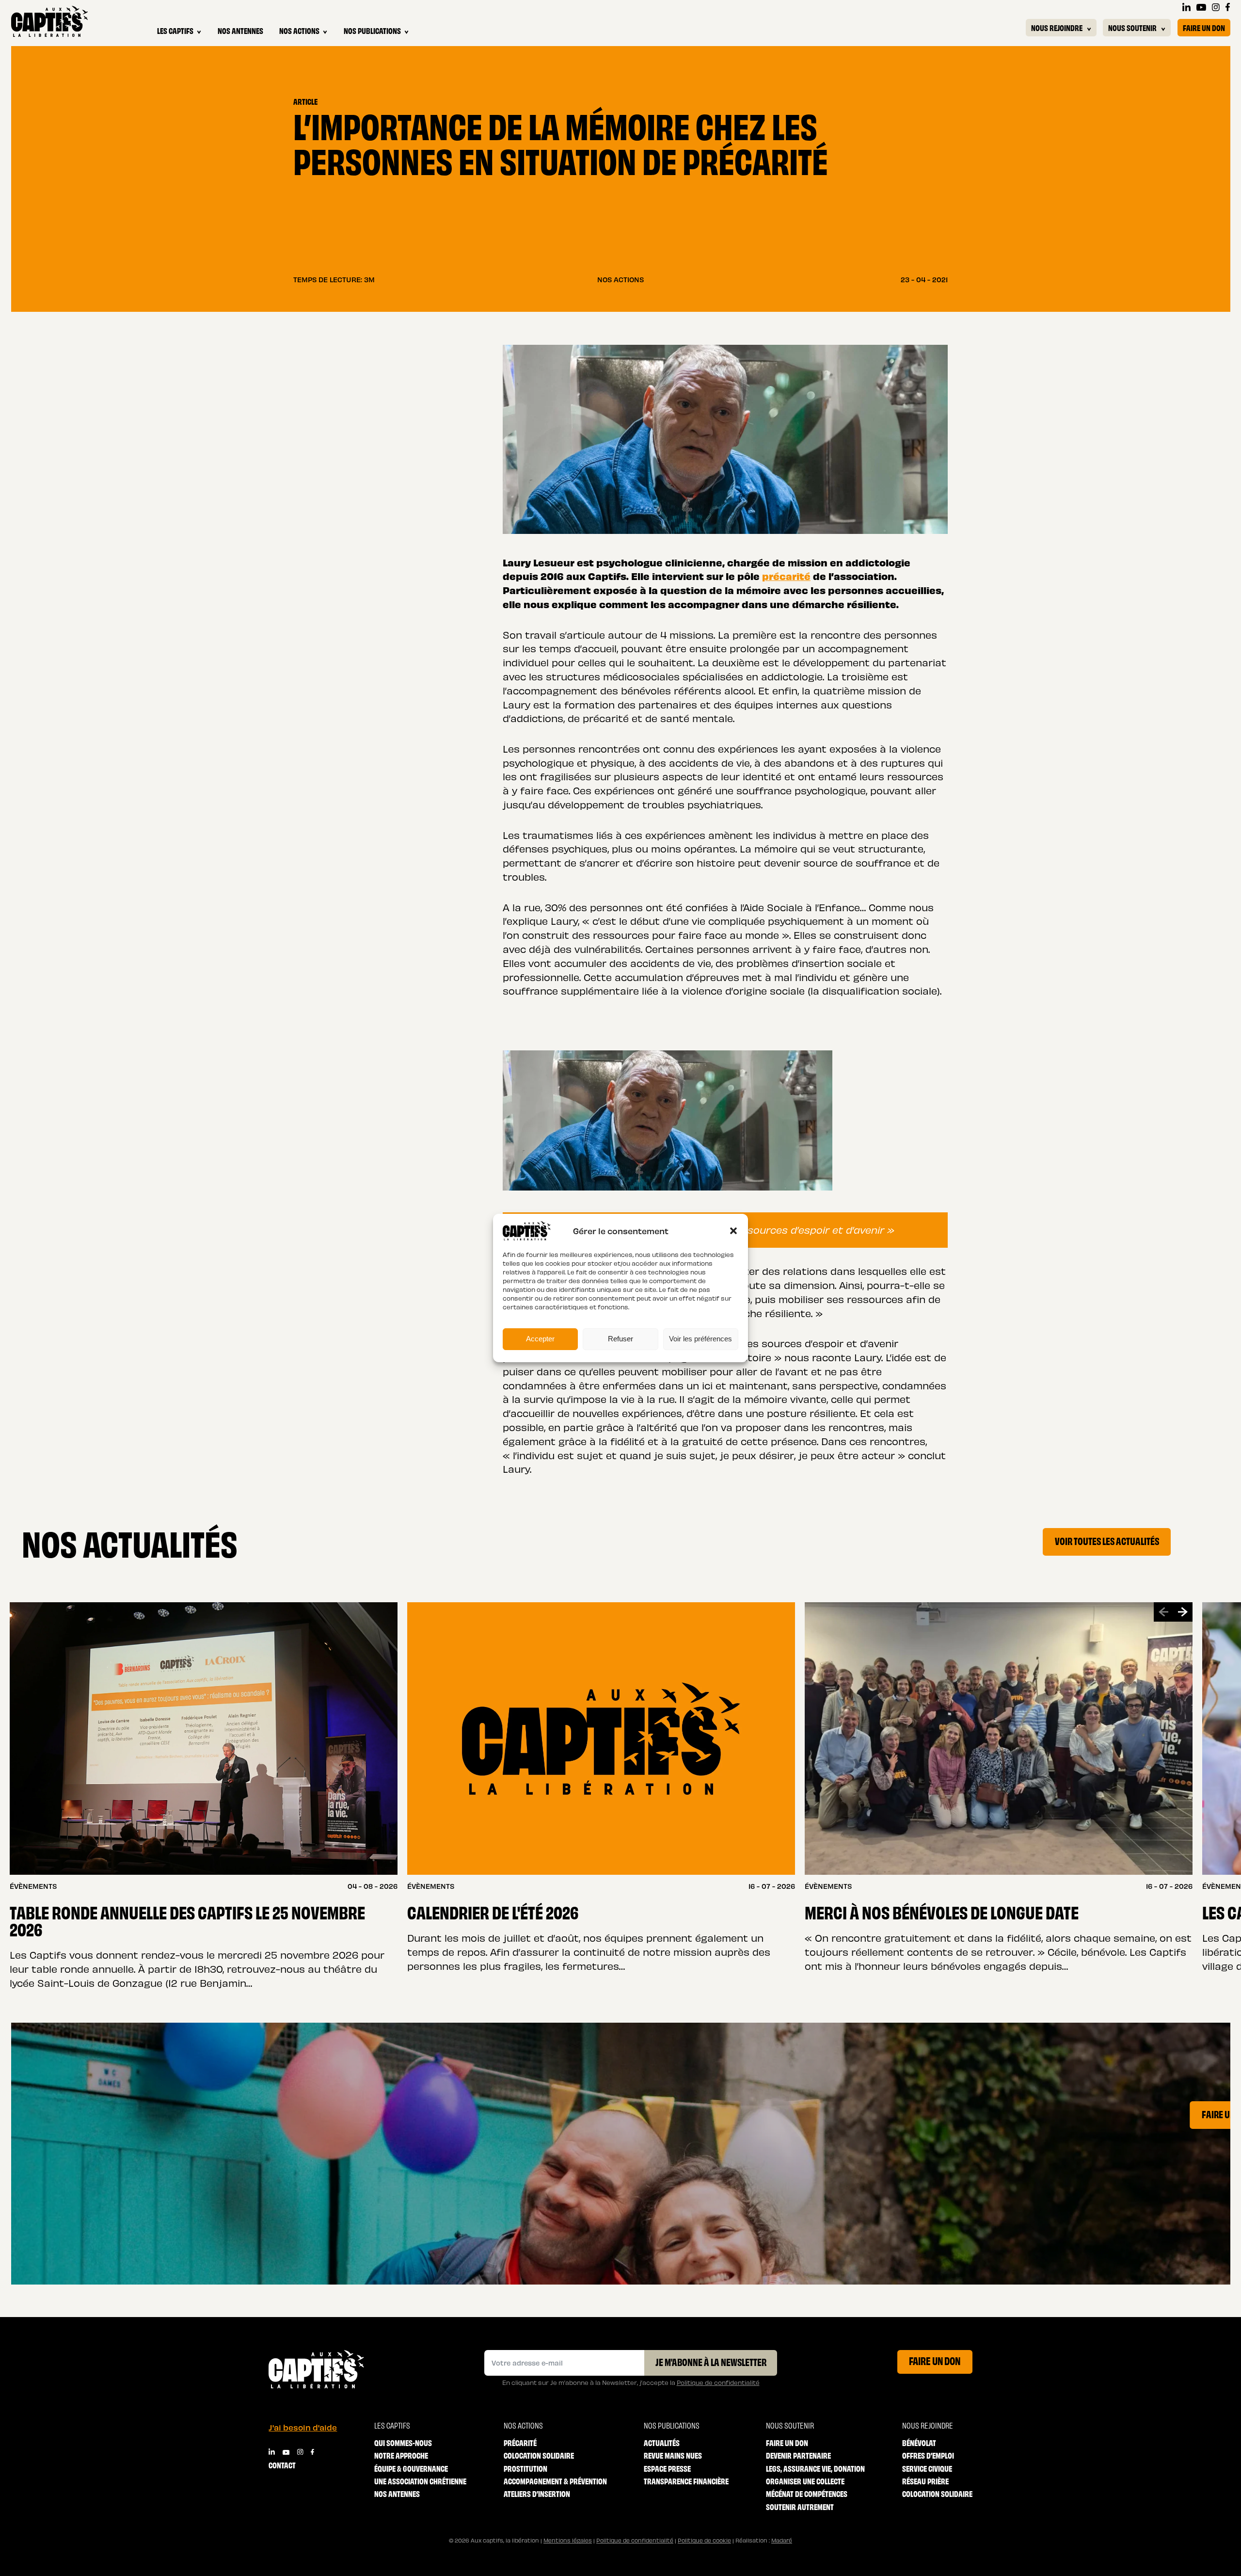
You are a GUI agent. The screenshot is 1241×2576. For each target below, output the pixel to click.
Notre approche (401, 2455)
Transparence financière (686, 2481)
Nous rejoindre (1057, 27)
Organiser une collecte (805, 2481)
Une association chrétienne (420, 2481)
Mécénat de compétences (807, 2493)
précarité (786, 576)
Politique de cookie (704, 2540)
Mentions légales (568, 2540)
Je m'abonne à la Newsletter (711, 2362)
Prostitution (525, 2468)
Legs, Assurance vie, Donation (815, 2468)
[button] (733, 1231)
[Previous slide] (1163, 1612)
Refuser (620, 1339)
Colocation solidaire (539, 2455)
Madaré (782, 2540)
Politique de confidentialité (718, 2382)
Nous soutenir (1132, 27)
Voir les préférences (700, 1339)
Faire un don (1204, 27)
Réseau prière (925, 2481)
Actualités (662, 2442)
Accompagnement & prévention (555, 2481)
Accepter (540, 1339)
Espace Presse (667, 2468)
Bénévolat (919, 2442)
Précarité (520, 2442)
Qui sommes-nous (403, 2442)
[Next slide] (1183, 1612)
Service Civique (927, 2468)
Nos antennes (240, 30)
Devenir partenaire (798, 2455)
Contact (282, 2465)
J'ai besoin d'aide (303, 2427)
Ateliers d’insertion (537, 2493)
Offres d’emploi (928, 2455)
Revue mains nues (673, 2455)
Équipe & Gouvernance (411, 2468)
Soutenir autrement (800, 2506)
